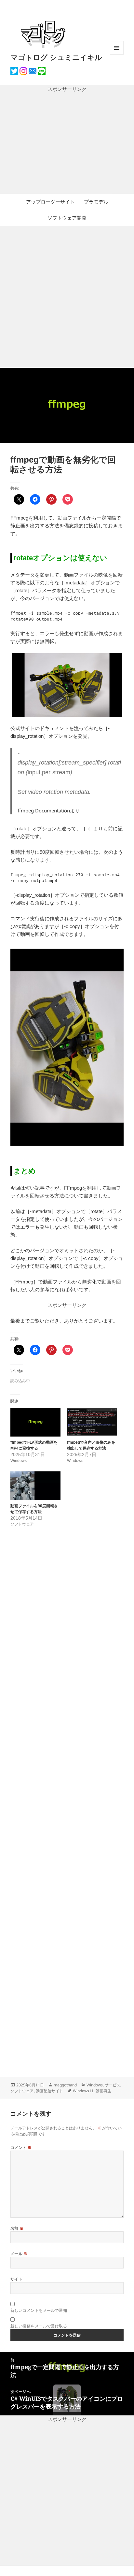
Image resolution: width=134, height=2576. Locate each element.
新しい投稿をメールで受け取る (39, 2326)
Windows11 (83, 2091)
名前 (17, 2228)
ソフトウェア (22, 2091)
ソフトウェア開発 (67, 218)
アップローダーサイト (50, 202)
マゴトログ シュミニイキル (56, 57)
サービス (113, 2085)
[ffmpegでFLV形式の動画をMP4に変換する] (35, 1422)
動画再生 (103, 2091)
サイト (16, 2279)
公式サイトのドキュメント (40, 728)
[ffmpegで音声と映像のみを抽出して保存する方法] (92, 1422)
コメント (21, 2147)
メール (19, 2254)
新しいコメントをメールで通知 (39, 2310)
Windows (95, 2085)
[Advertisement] (67, 143)
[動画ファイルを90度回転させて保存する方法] (35, 1486)
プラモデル (96, 202)
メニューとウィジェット (117, 55)
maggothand (65, 2085)
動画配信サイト (49, 2091)
